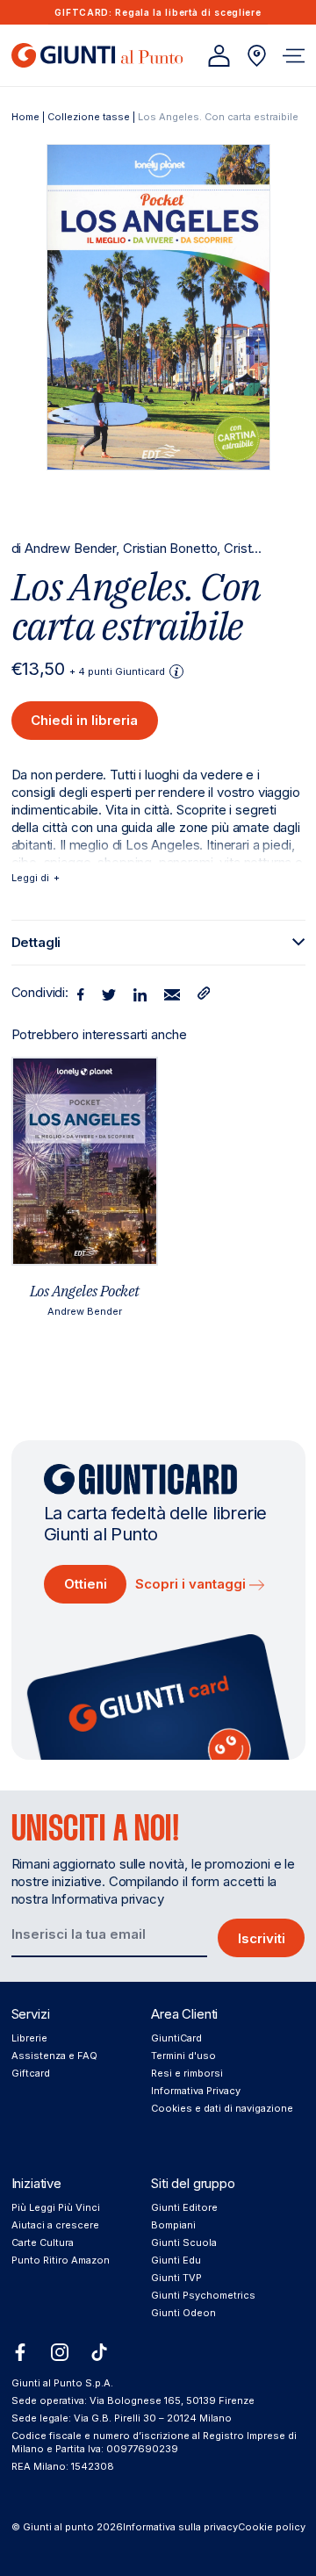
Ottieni (86, 1584)
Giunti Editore (184, 2207)
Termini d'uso (183, 2056)
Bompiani (173, 2225)
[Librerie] (257, 56)
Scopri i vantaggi (192, 1584)
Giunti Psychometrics (203, 2295)
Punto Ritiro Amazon (61, 2260)
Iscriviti (262, 1938)
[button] (294, 56)
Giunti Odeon (183, 2313)
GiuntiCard (176, 2038)
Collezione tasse (89, 117)
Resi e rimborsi (187, 2073)
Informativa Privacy (196, 2091)
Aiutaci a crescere (55, 2225)
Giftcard (31, 2073)
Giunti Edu (176, 2260)
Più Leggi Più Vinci (56, 2207)
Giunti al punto (58, 2527)
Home (25, 117)
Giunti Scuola (184, 2242)
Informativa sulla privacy (180, 2527)
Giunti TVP (176, 2278)
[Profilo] (219, 56)
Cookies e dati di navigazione (222, 2108)
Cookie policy (272, 2527)
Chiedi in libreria (84, 720)
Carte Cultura (43, 2242)
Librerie (29, 2038)
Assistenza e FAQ (54, 2056)
